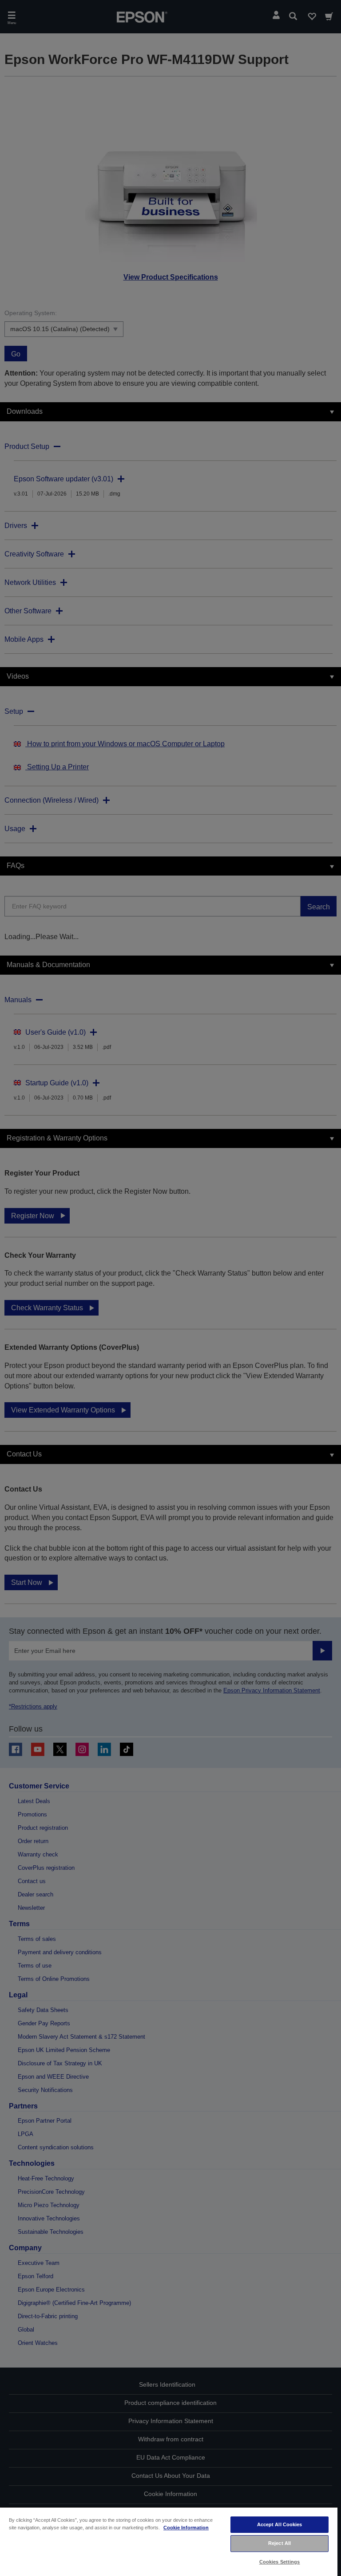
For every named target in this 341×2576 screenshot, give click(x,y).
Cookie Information (186, 2528)
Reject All (280, 2543)
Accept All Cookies (280, 2524)
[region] (169, 2541)
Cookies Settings (280, 2562)
